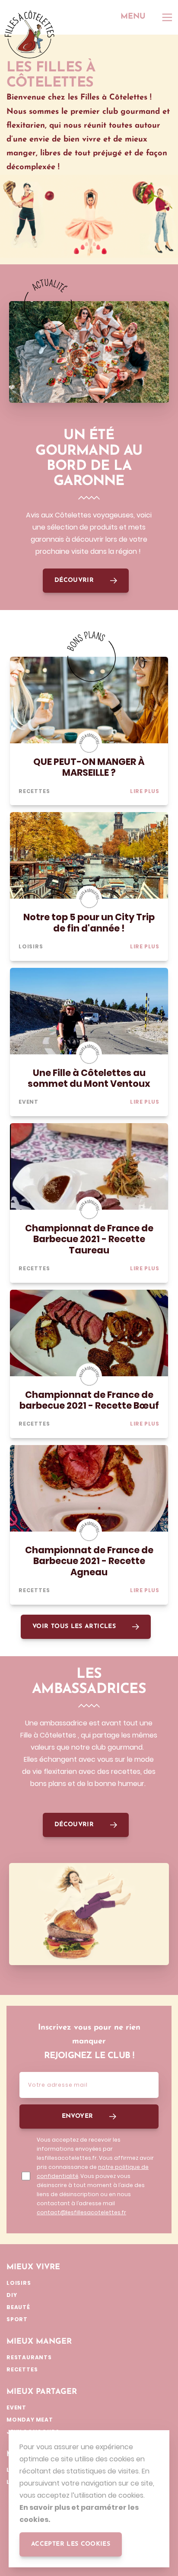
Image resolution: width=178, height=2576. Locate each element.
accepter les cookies (71, 2544)
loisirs (31, 946)
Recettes (34, 791)
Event (29, 1102)
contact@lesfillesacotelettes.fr (81, 2212)
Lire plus (145, 791)
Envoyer (78, 2116)
